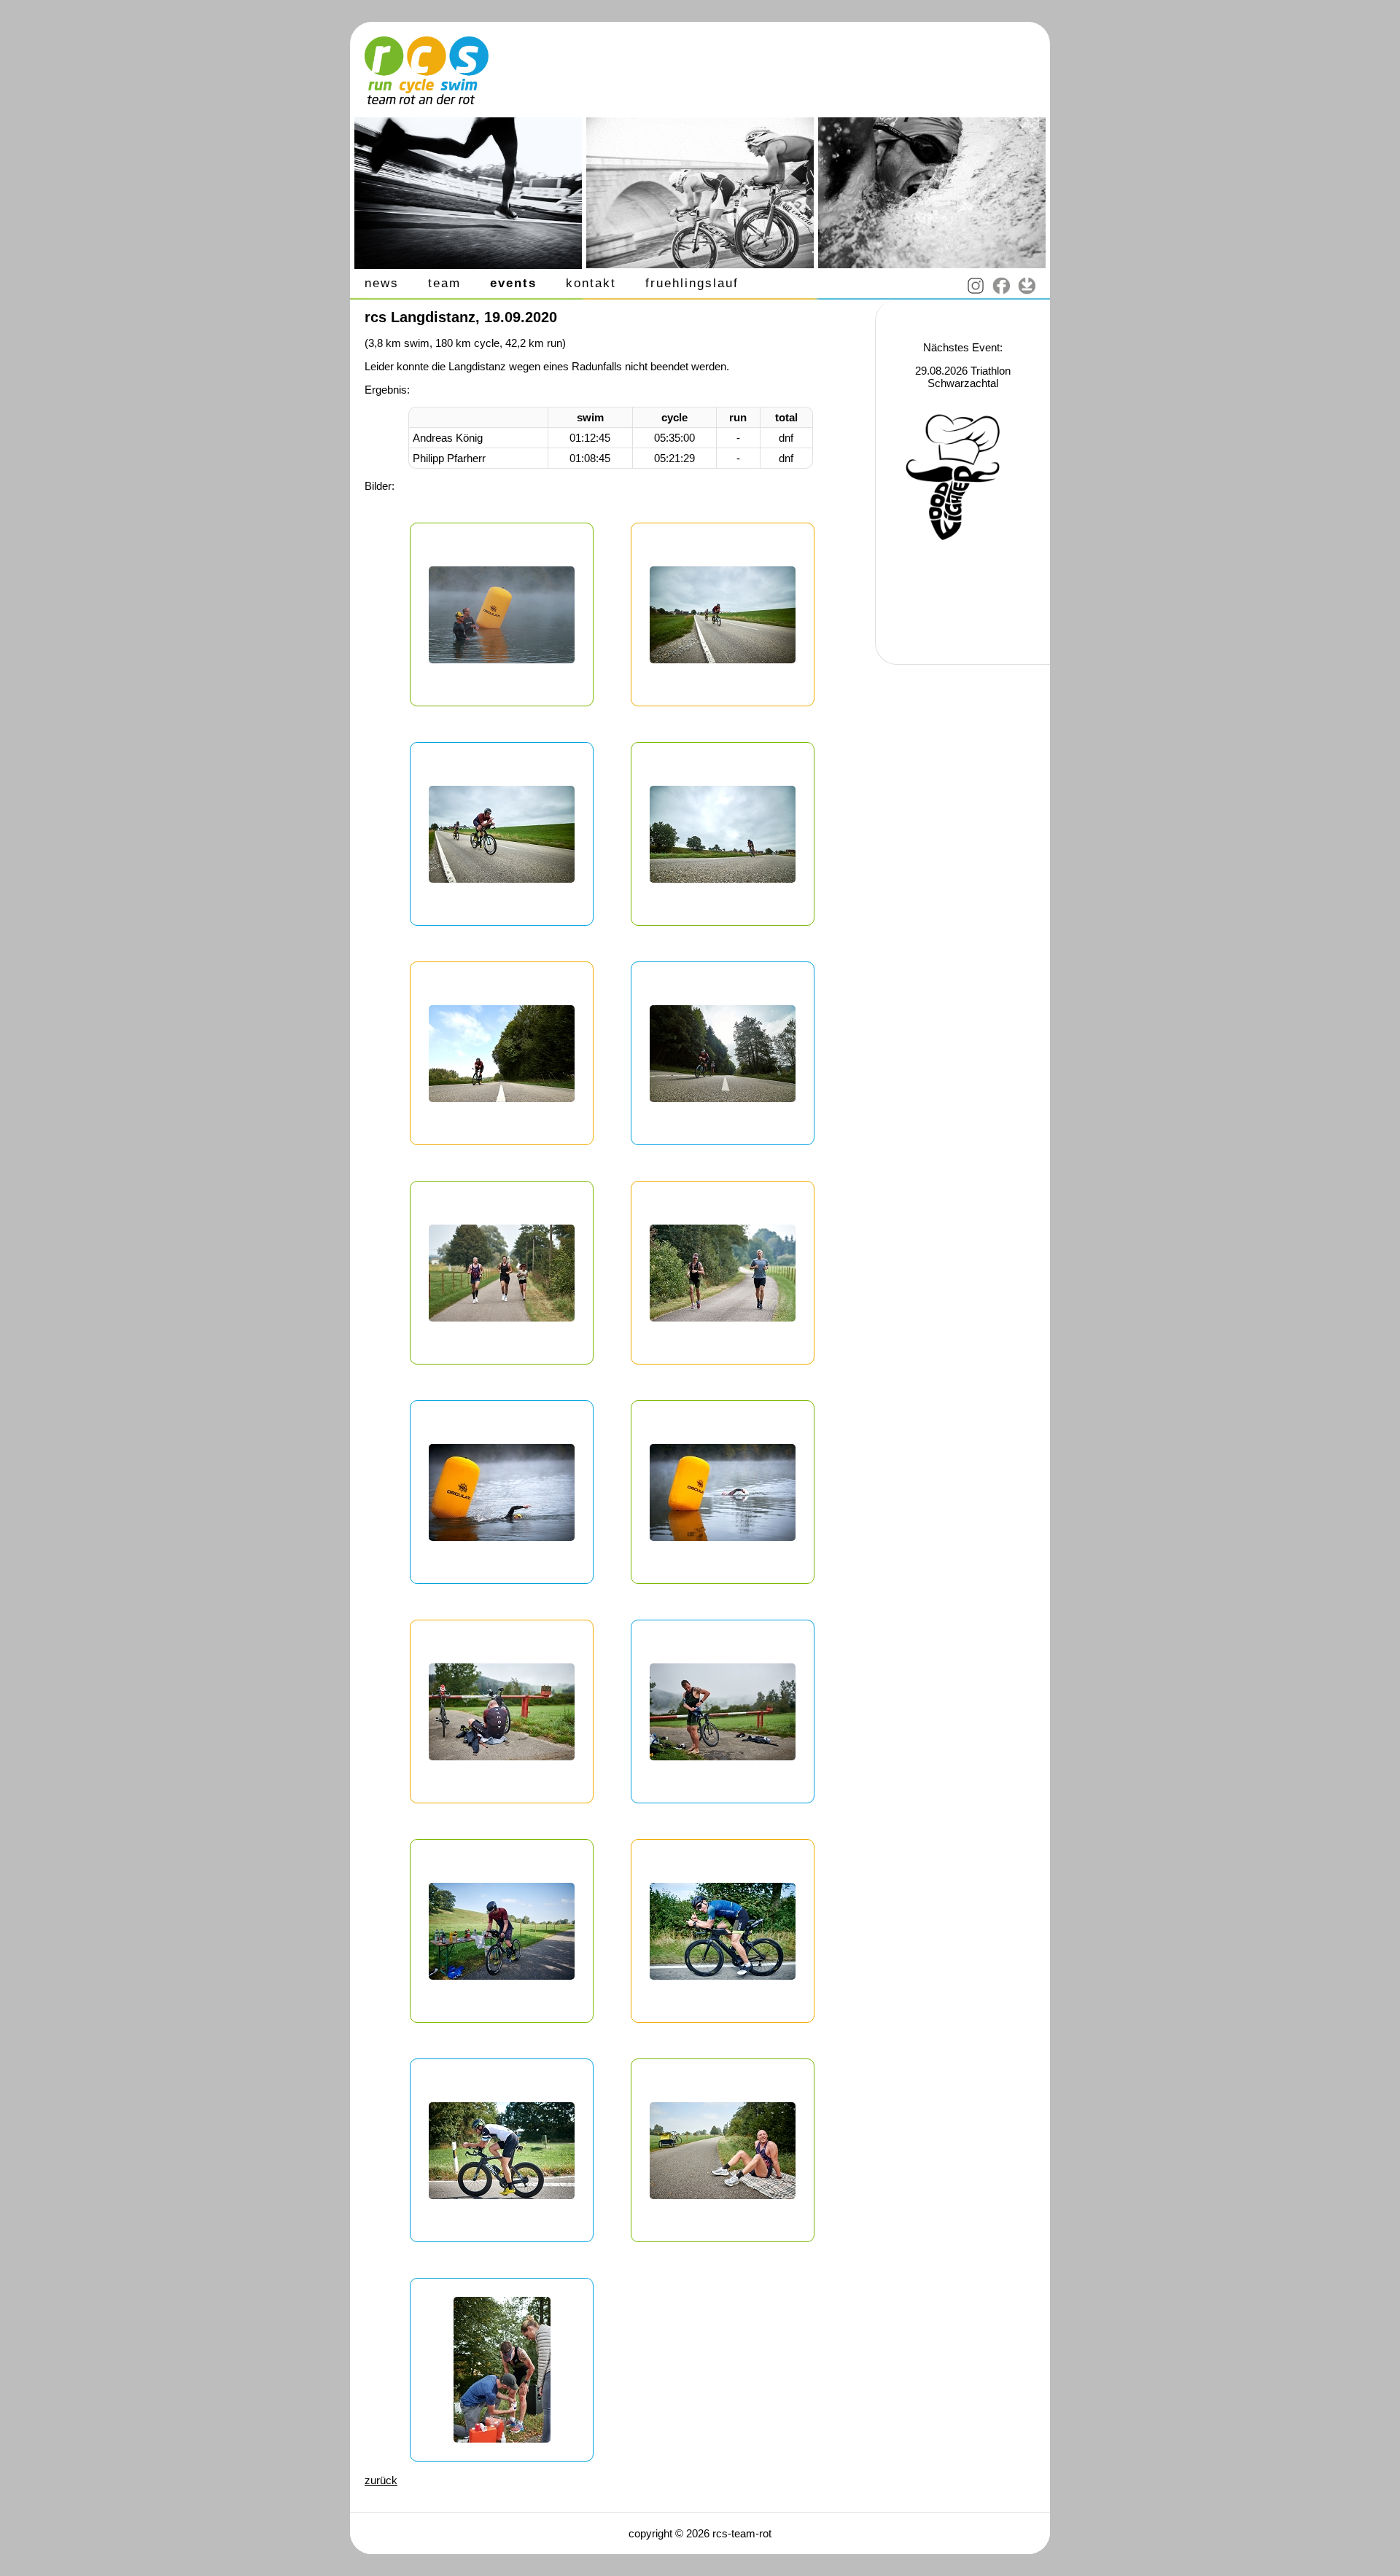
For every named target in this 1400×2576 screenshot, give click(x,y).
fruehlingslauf (692, 283)
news (382, 283)
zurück (381, 2480)
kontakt (591, 283)
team (444, 283)
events (513, 283)
